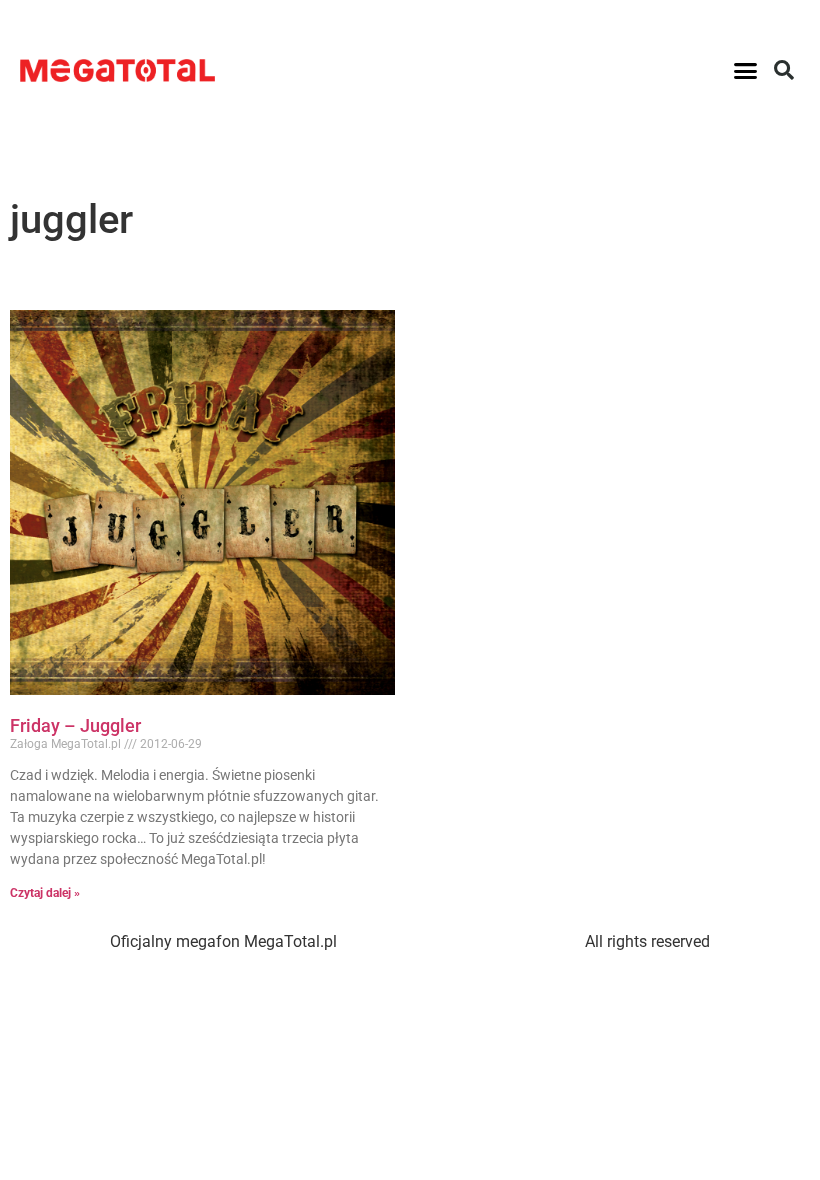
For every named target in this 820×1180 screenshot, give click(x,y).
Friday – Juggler (75, 725)
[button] (746, 70)
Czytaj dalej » (45, 893)
